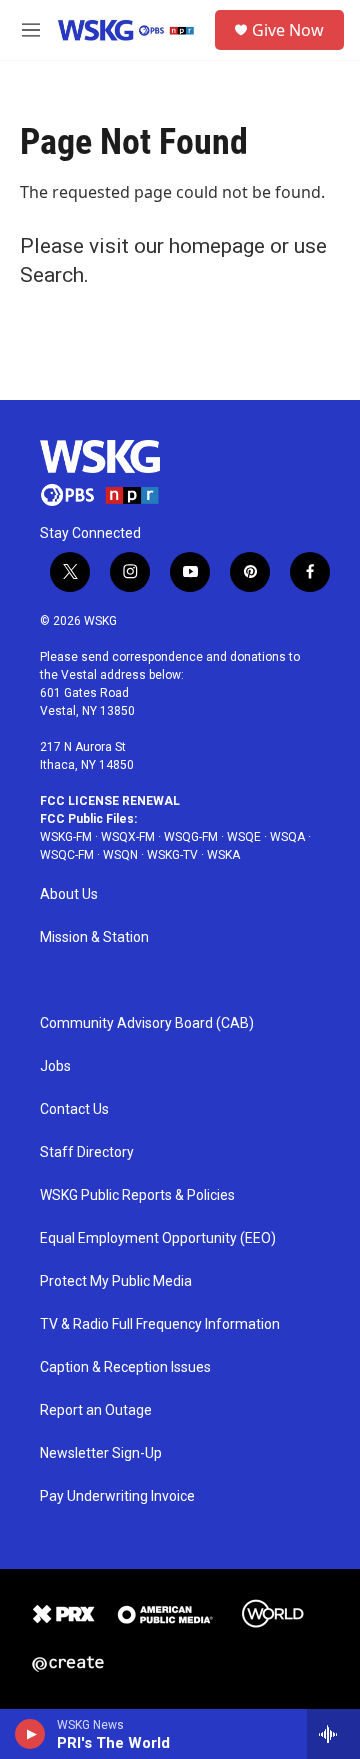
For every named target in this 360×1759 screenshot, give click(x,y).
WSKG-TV (172, 855)
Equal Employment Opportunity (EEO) (158, 1238)
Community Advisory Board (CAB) (147, 1023)
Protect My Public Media (116, 1281)
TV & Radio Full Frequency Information (160, 1324)
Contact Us (74, 1109)
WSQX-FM (128, 837)
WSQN (120, 855)
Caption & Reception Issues (125, 1367)
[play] (30, 1734)
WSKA (223, 855)
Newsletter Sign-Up (101, 1453)
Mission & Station (94, 937)
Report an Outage (96, 1410)
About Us (69, 894)
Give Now (288, 30)
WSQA (287, 837)
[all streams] (333, 1734)
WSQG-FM (191, 837)
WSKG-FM (66, 837)
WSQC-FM (67, 855)
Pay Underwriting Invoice (117, 1496)
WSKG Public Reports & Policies (137, 1195)
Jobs (55, 1066)
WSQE (244, 837)
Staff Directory (87, 1152)
